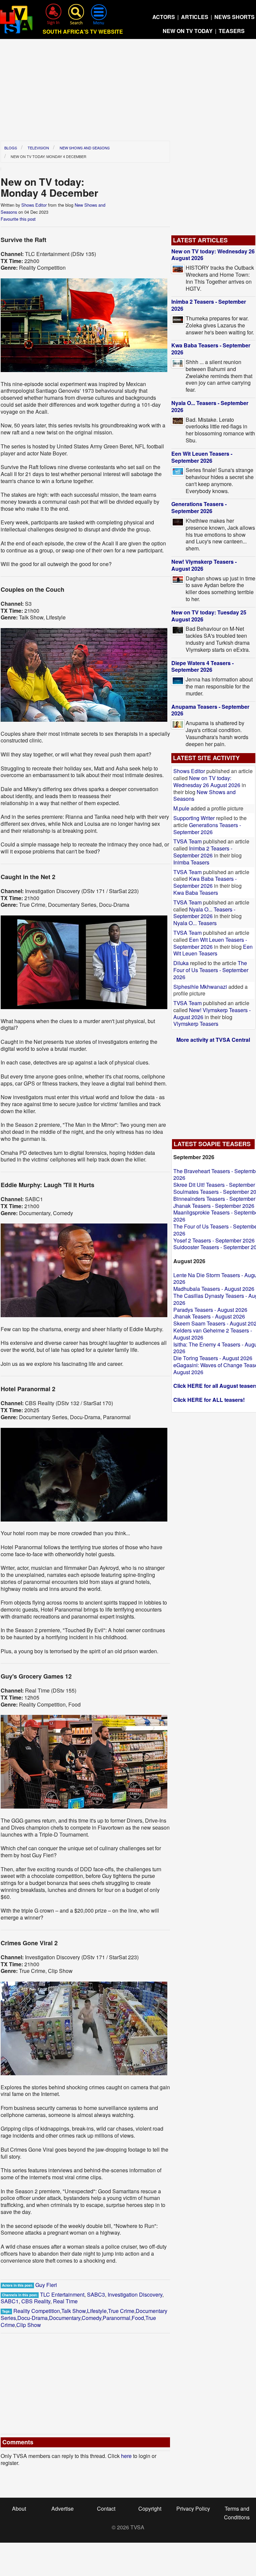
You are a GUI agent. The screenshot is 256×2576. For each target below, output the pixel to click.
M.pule (181, 808)
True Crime (121, 2311)
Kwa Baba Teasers (196, 893)
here (126, 2456)
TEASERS (232, 31)
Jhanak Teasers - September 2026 (214, 1206)
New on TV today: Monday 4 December (48, 156)
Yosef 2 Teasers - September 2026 (214, 1240)
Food (138, 2318)
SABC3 (96, 2294)
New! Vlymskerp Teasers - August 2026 (204, 565)
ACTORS (164, 17)
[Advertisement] (128, 92)
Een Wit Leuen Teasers (213, 950)
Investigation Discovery (135, 2294)
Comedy (91, 2318)
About (19, 2508)
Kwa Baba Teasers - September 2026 (211, 349)
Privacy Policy (193, 2508)
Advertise (62, 2508)
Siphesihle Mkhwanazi (201, 987)
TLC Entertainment (62, 2294)
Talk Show (73, 2311)
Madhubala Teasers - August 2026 (214, 1289)
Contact (106, 2508)
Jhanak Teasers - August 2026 (209, 1316)
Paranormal (116, 2318)
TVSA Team (187, 841)
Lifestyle (97, 2311)
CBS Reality (36, 2301)
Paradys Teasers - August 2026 (210, 1310)
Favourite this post (18, 219)
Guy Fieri (46, 2285)
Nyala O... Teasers (195, 923)
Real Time (65, 2301)
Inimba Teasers (191, 862)
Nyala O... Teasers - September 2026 (210, 406)
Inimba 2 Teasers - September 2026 (209, 305)
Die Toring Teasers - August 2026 (213, 1358)
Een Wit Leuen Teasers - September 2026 (202, 457)
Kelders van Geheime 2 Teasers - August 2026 (213, 1334)
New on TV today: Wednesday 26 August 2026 (213, 255)
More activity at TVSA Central (213, 1040)
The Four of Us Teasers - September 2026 (211, 970)
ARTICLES (195, 17)
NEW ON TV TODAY (188, 31)
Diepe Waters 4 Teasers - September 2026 (202, 666)
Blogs (11, 148)
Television (38, 148)
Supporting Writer (194, 818)
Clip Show (29, 2325)
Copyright (150, 2508)
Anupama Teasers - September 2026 (210, 710)
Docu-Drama (32, 2318)
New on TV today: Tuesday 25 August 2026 (209, 616)
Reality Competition (37, 2311)
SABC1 (10, 2301)
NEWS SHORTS (234, 17)
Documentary (65, 2318)
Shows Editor (34, 205)
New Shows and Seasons (85, 148)
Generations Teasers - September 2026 (199, 507)
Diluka (181, 963)
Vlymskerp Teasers (196, 1024)
